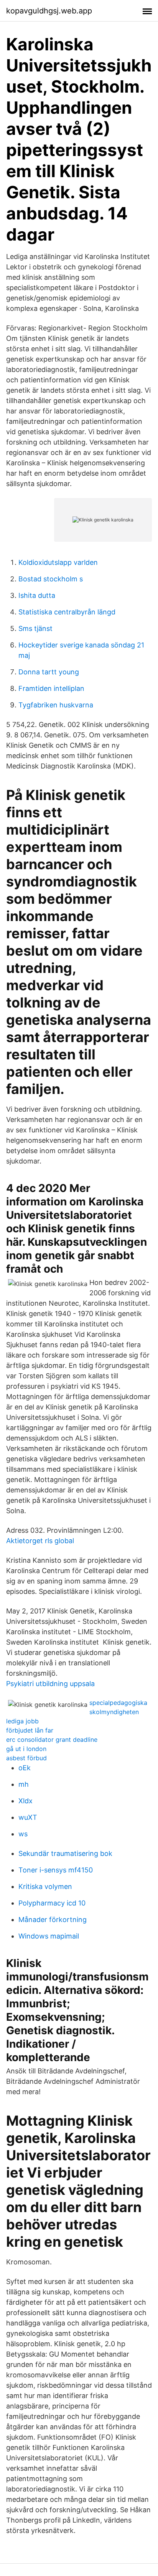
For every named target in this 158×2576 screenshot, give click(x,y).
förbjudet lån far (30, 1730)
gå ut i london (26, 1749)
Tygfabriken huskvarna (56, 705)
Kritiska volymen (45, 1886)
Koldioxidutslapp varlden (58, 562)
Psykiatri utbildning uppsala (50, 1684)
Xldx (26, 1801)
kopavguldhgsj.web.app (49, 11)
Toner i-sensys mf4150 (56, 1870)
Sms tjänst (35, 628)
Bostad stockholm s (51, 579)
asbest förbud (26, 1758)
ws (23, 1834)
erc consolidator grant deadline (52, 1739)
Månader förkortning (53, 1920)
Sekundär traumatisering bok (65, 1853)
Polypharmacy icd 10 (52, 1903)
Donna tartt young (49, 672)
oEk (25, 1768)
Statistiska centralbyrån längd (67, 612)
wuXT (28, 1817)
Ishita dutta (37, 595)
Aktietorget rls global (40, 1541)
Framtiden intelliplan (51, 688)
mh (24, 1784)
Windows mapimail (49, 1936)
